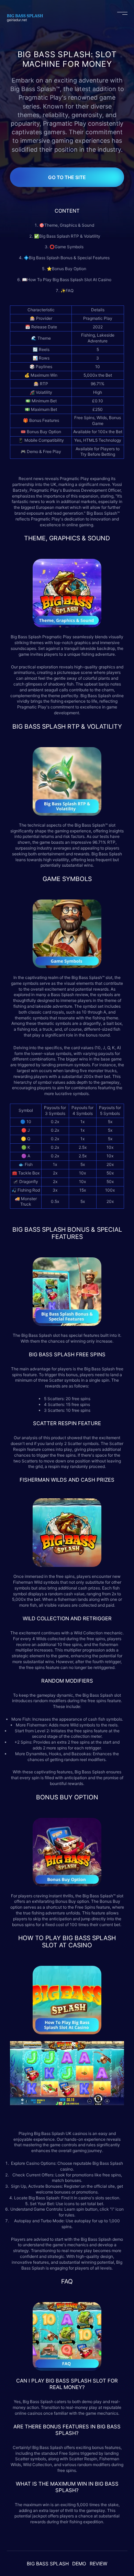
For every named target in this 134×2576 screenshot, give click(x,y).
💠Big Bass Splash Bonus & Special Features (67, 258)
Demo (79, 2564)
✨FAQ (67, 291)
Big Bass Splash (26, 637)
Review (98, 2564)
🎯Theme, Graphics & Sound (67, 225)
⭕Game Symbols (67, 247)
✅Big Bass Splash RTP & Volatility (67, 236)
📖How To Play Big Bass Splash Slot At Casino (67, 280)
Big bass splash (48, 2564)
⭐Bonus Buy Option (67, 269)
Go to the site (67, 177)
